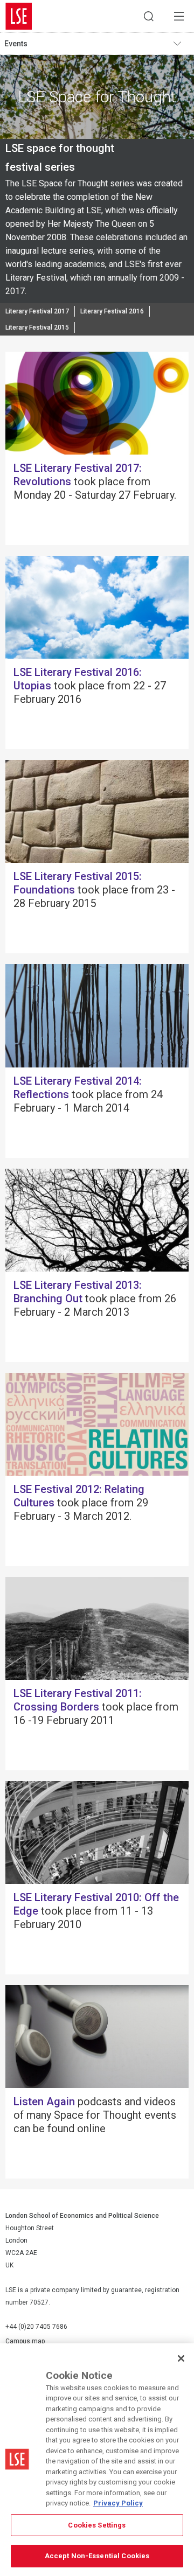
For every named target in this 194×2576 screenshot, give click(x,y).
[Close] (181, 2358)
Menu (179, 16)
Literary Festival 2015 (37, 327)
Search (149, 16)
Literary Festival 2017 (37, 311)
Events (16, 44)
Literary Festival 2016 (112, 311)
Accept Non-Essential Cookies (97, 2556)
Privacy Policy (118, 2503)
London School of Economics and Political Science (19, 16)
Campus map (25, 2341)
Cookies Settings (97, 2525)
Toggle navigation (181, 44)
